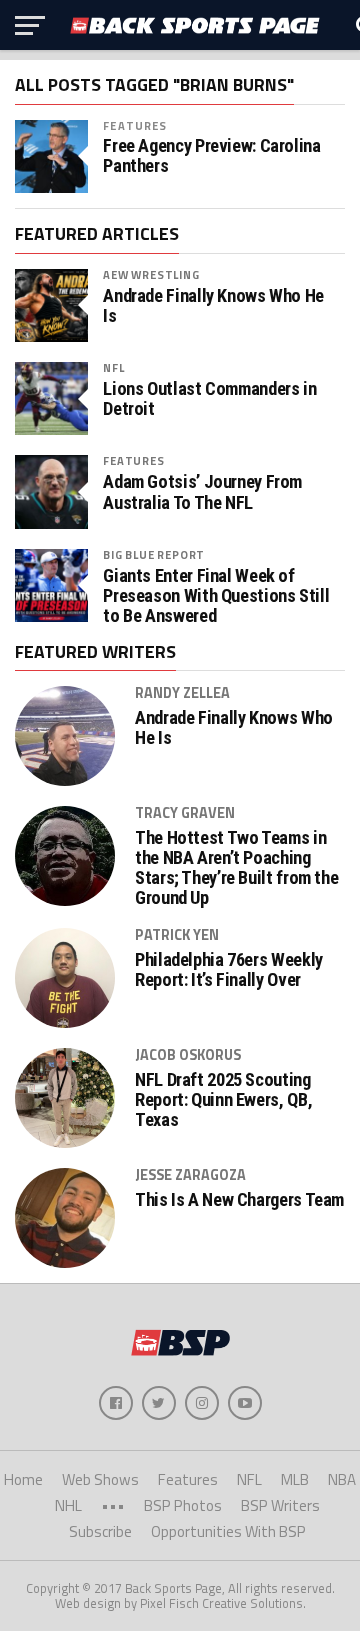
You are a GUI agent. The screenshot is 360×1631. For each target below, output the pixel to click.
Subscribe (100, 1531)
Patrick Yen (177, 935)
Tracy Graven (185, 813)
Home (23, 1479)
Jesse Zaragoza (190, 1175)
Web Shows (100, 1479)
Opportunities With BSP (228, 1531)
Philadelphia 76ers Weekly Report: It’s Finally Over (229, 970)
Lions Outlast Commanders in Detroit (209, 399)
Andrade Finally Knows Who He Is (213, 306)
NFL (113, 367)
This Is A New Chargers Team (239, 1200)
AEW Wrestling (151, 274)
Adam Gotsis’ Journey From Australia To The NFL (202, 492)
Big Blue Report (154, 554)
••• (113, 1505)
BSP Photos (183, 1505)
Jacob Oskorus (188, 1055)
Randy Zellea (182, 693)
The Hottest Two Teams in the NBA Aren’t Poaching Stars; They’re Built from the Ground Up (236, 868)
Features (135, 125)
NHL (68, 1505)
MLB (295, 1479)
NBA (342, 1479)
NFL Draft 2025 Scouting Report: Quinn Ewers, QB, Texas (223, 1100)
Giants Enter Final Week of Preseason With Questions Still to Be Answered (216, 596)
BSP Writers (280, 1505)
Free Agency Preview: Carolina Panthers (211, 156)
